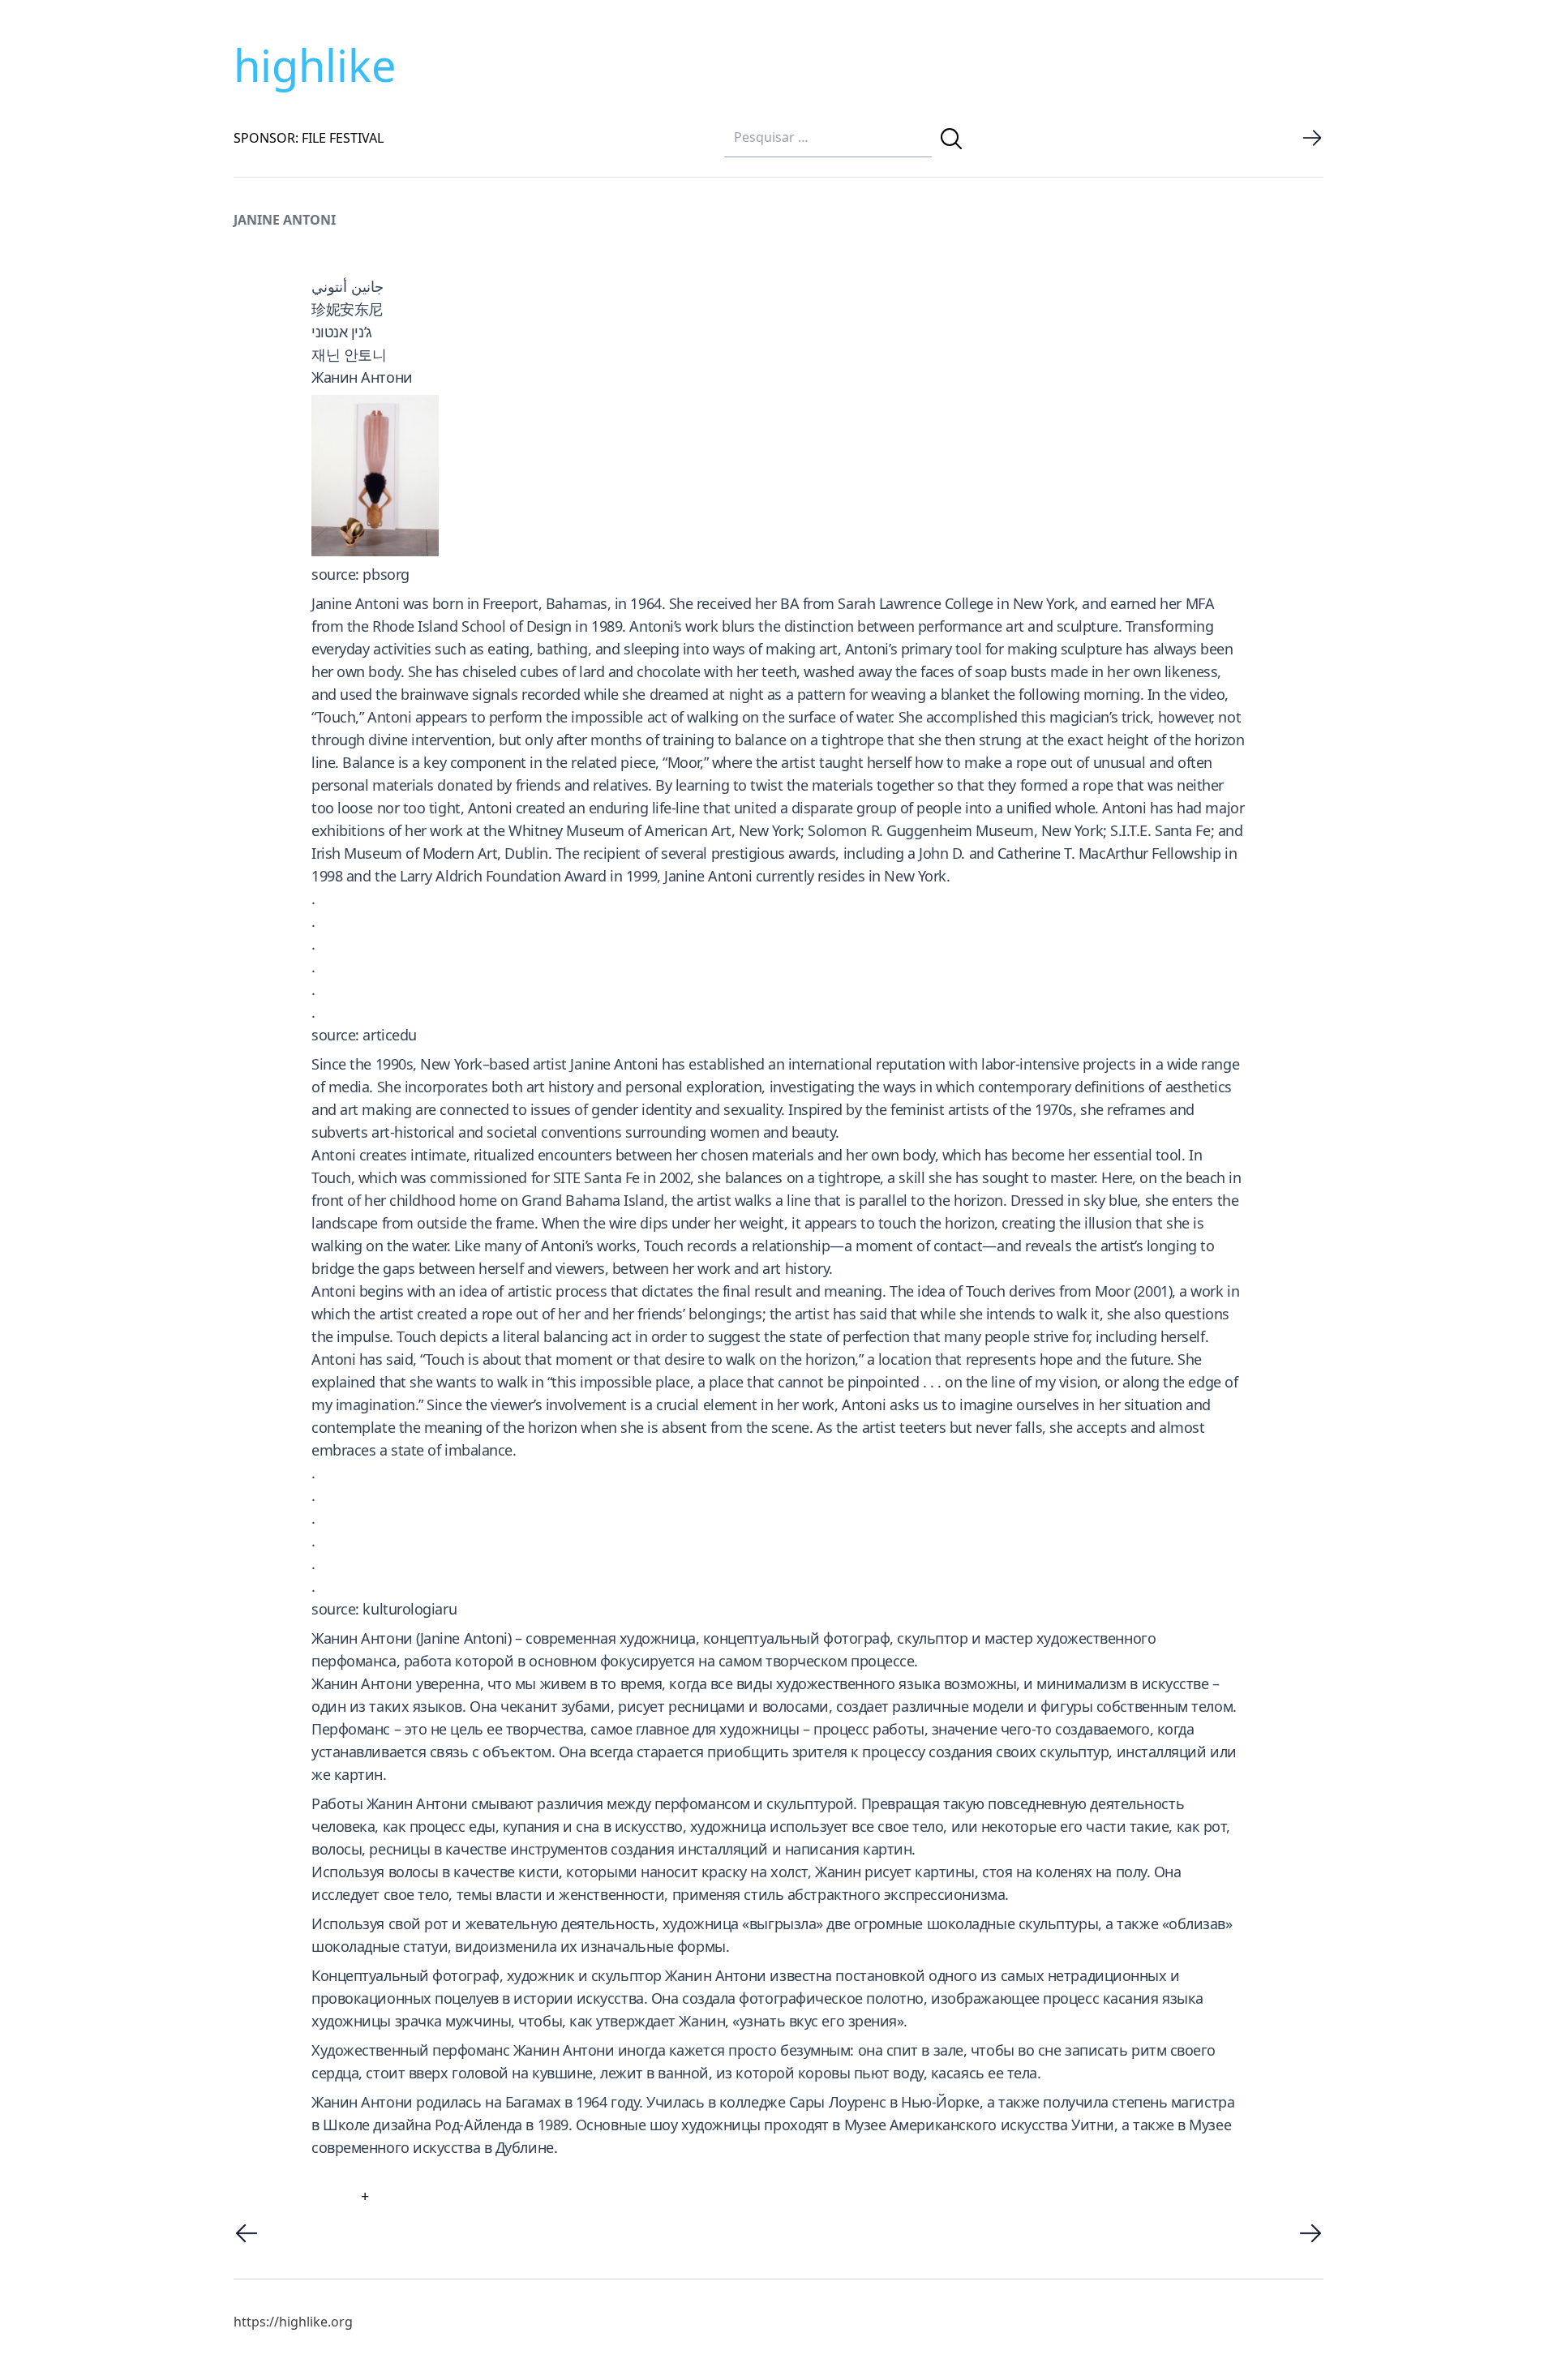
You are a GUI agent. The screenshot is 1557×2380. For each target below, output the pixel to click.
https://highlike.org (293, 2322)
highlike (315, 65)
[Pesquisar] (951, 139)
